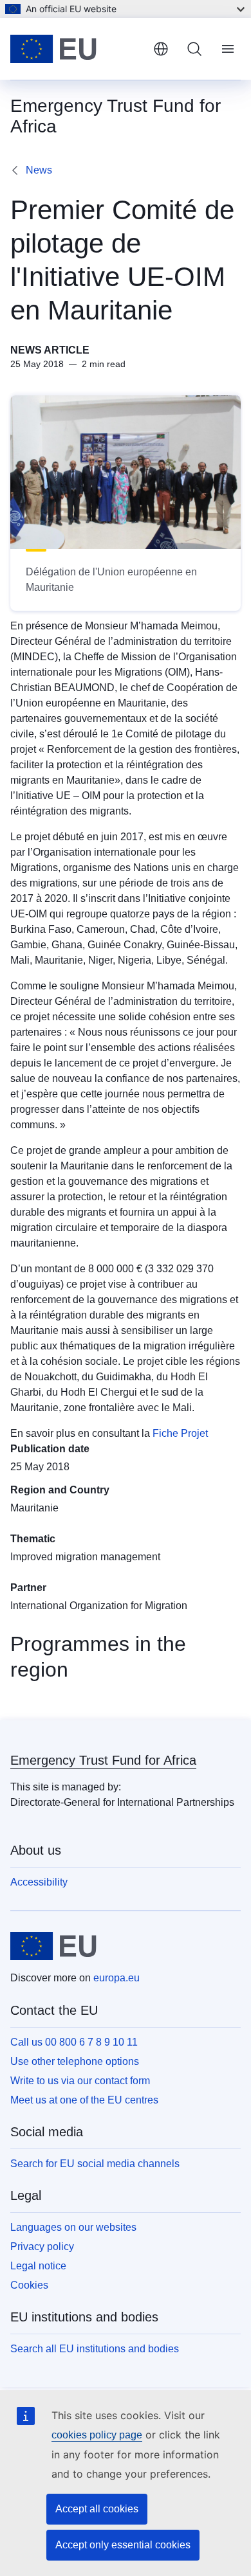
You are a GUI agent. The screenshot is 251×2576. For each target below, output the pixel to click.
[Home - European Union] (77, 49)
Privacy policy (42, 2247)
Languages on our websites (73, 2227)
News (39, 170)
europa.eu (116, 1978)
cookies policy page (97, 2435)
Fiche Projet (180, 1433)
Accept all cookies (97, 2509)
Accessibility (39, 1882)
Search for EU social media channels (95, 2164)
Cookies (29, 2285)
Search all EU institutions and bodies (95, 2349)
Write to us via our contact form (80, 2081)
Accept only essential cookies (123, 2545)
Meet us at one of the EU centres (84, 2100)
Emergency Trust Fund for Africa (103, 1760)
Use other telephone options (75, 2061)
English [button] (161, 49)
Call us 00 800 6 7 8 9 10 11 (74, 2042)
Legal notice (38, 2266)
